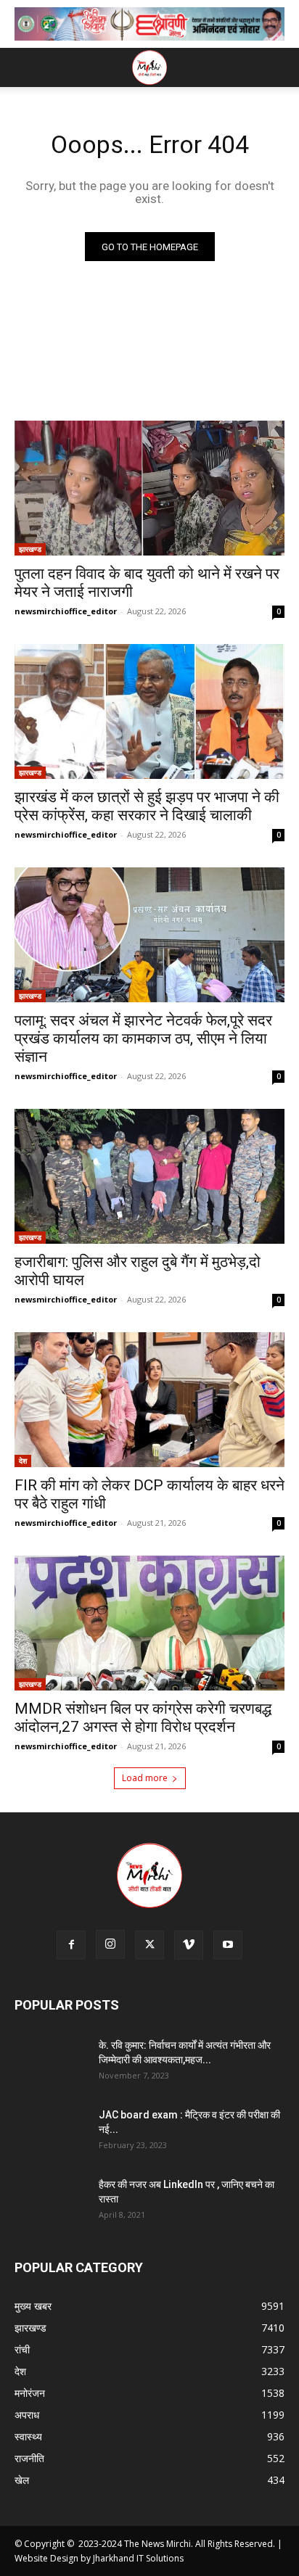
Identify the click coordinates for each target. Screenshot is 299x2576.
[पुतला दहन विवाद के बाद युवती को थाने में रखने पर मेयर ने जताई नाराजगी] (149, 488)
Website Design (46, 2558)
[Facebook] (71, 1945)
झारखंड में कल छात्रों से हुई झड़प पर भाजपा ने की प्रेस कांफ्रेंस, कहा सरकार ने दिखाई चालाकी (147, 806)
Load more (145, 1778)
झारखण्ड (30, 549)
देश (23, 1461)
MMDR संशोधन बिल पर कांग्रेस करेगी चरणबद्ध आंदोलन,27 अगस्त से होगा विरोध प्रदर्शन (143, 1718)
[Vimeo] (189, 1945)
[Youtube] (228, 1945)
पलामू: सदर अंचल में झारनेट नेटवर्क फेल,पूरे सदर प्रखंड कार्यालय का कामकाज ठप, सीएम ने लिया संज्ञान (143, 1039)
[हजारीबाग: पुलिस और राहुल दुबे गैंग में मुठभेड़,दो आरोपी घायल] (149, 1176)
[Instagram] (110, 1944)
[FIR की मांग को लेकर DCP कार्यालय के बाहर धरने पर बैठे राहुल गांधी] (149, 1400)
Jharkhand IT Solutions (138, 2558)
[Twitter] (149, 1945)
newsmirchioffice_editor (66, 611)
